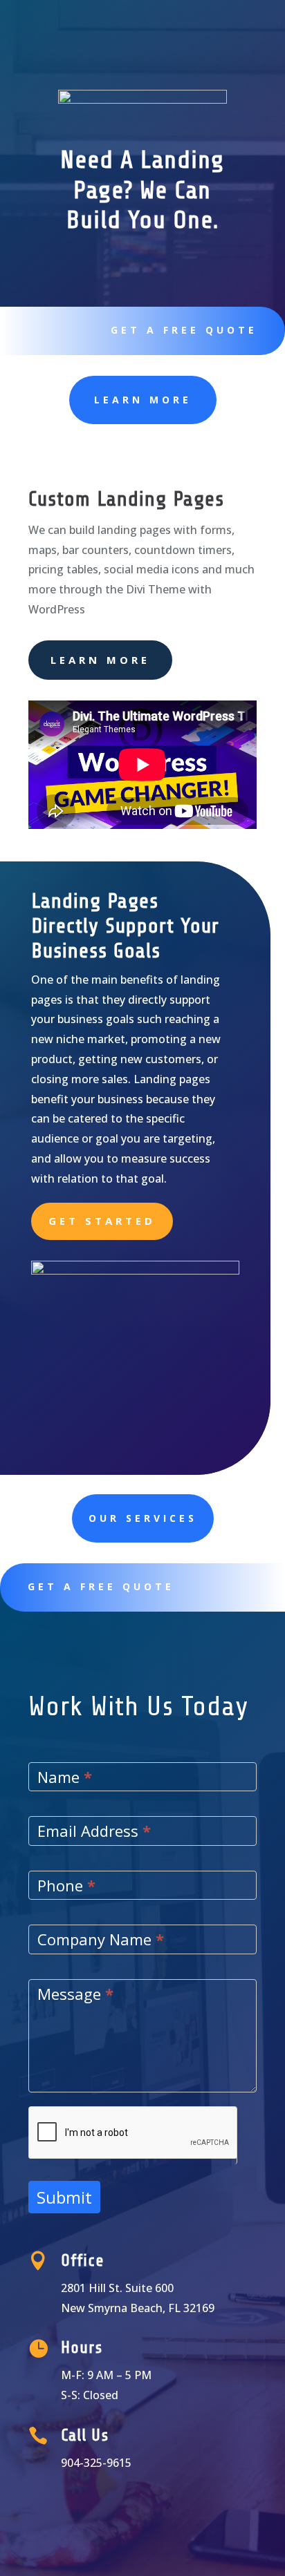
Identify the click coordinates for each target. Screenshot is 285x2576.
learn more (143, 400)
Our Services (143, 1518)
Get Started (102, 1221)
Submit (64, 2197)
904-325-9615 (96, 2463)
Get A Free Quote (184, 330)
